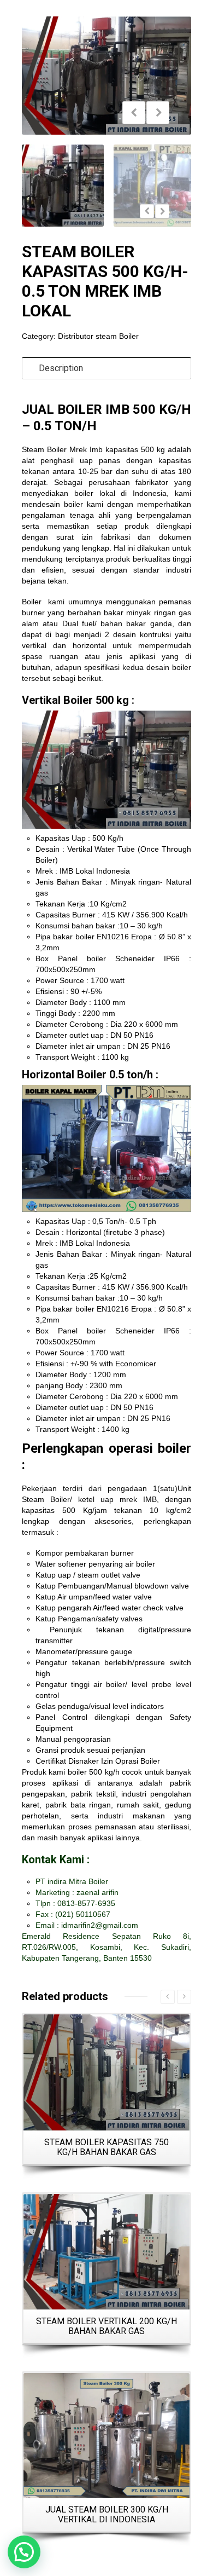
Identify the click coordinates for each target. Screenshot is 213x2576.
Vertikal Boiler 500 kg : (78, 700)
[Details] (106, 2072)
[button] (24, 2552)
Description (61, 368)
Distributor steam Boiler (98, 336)
